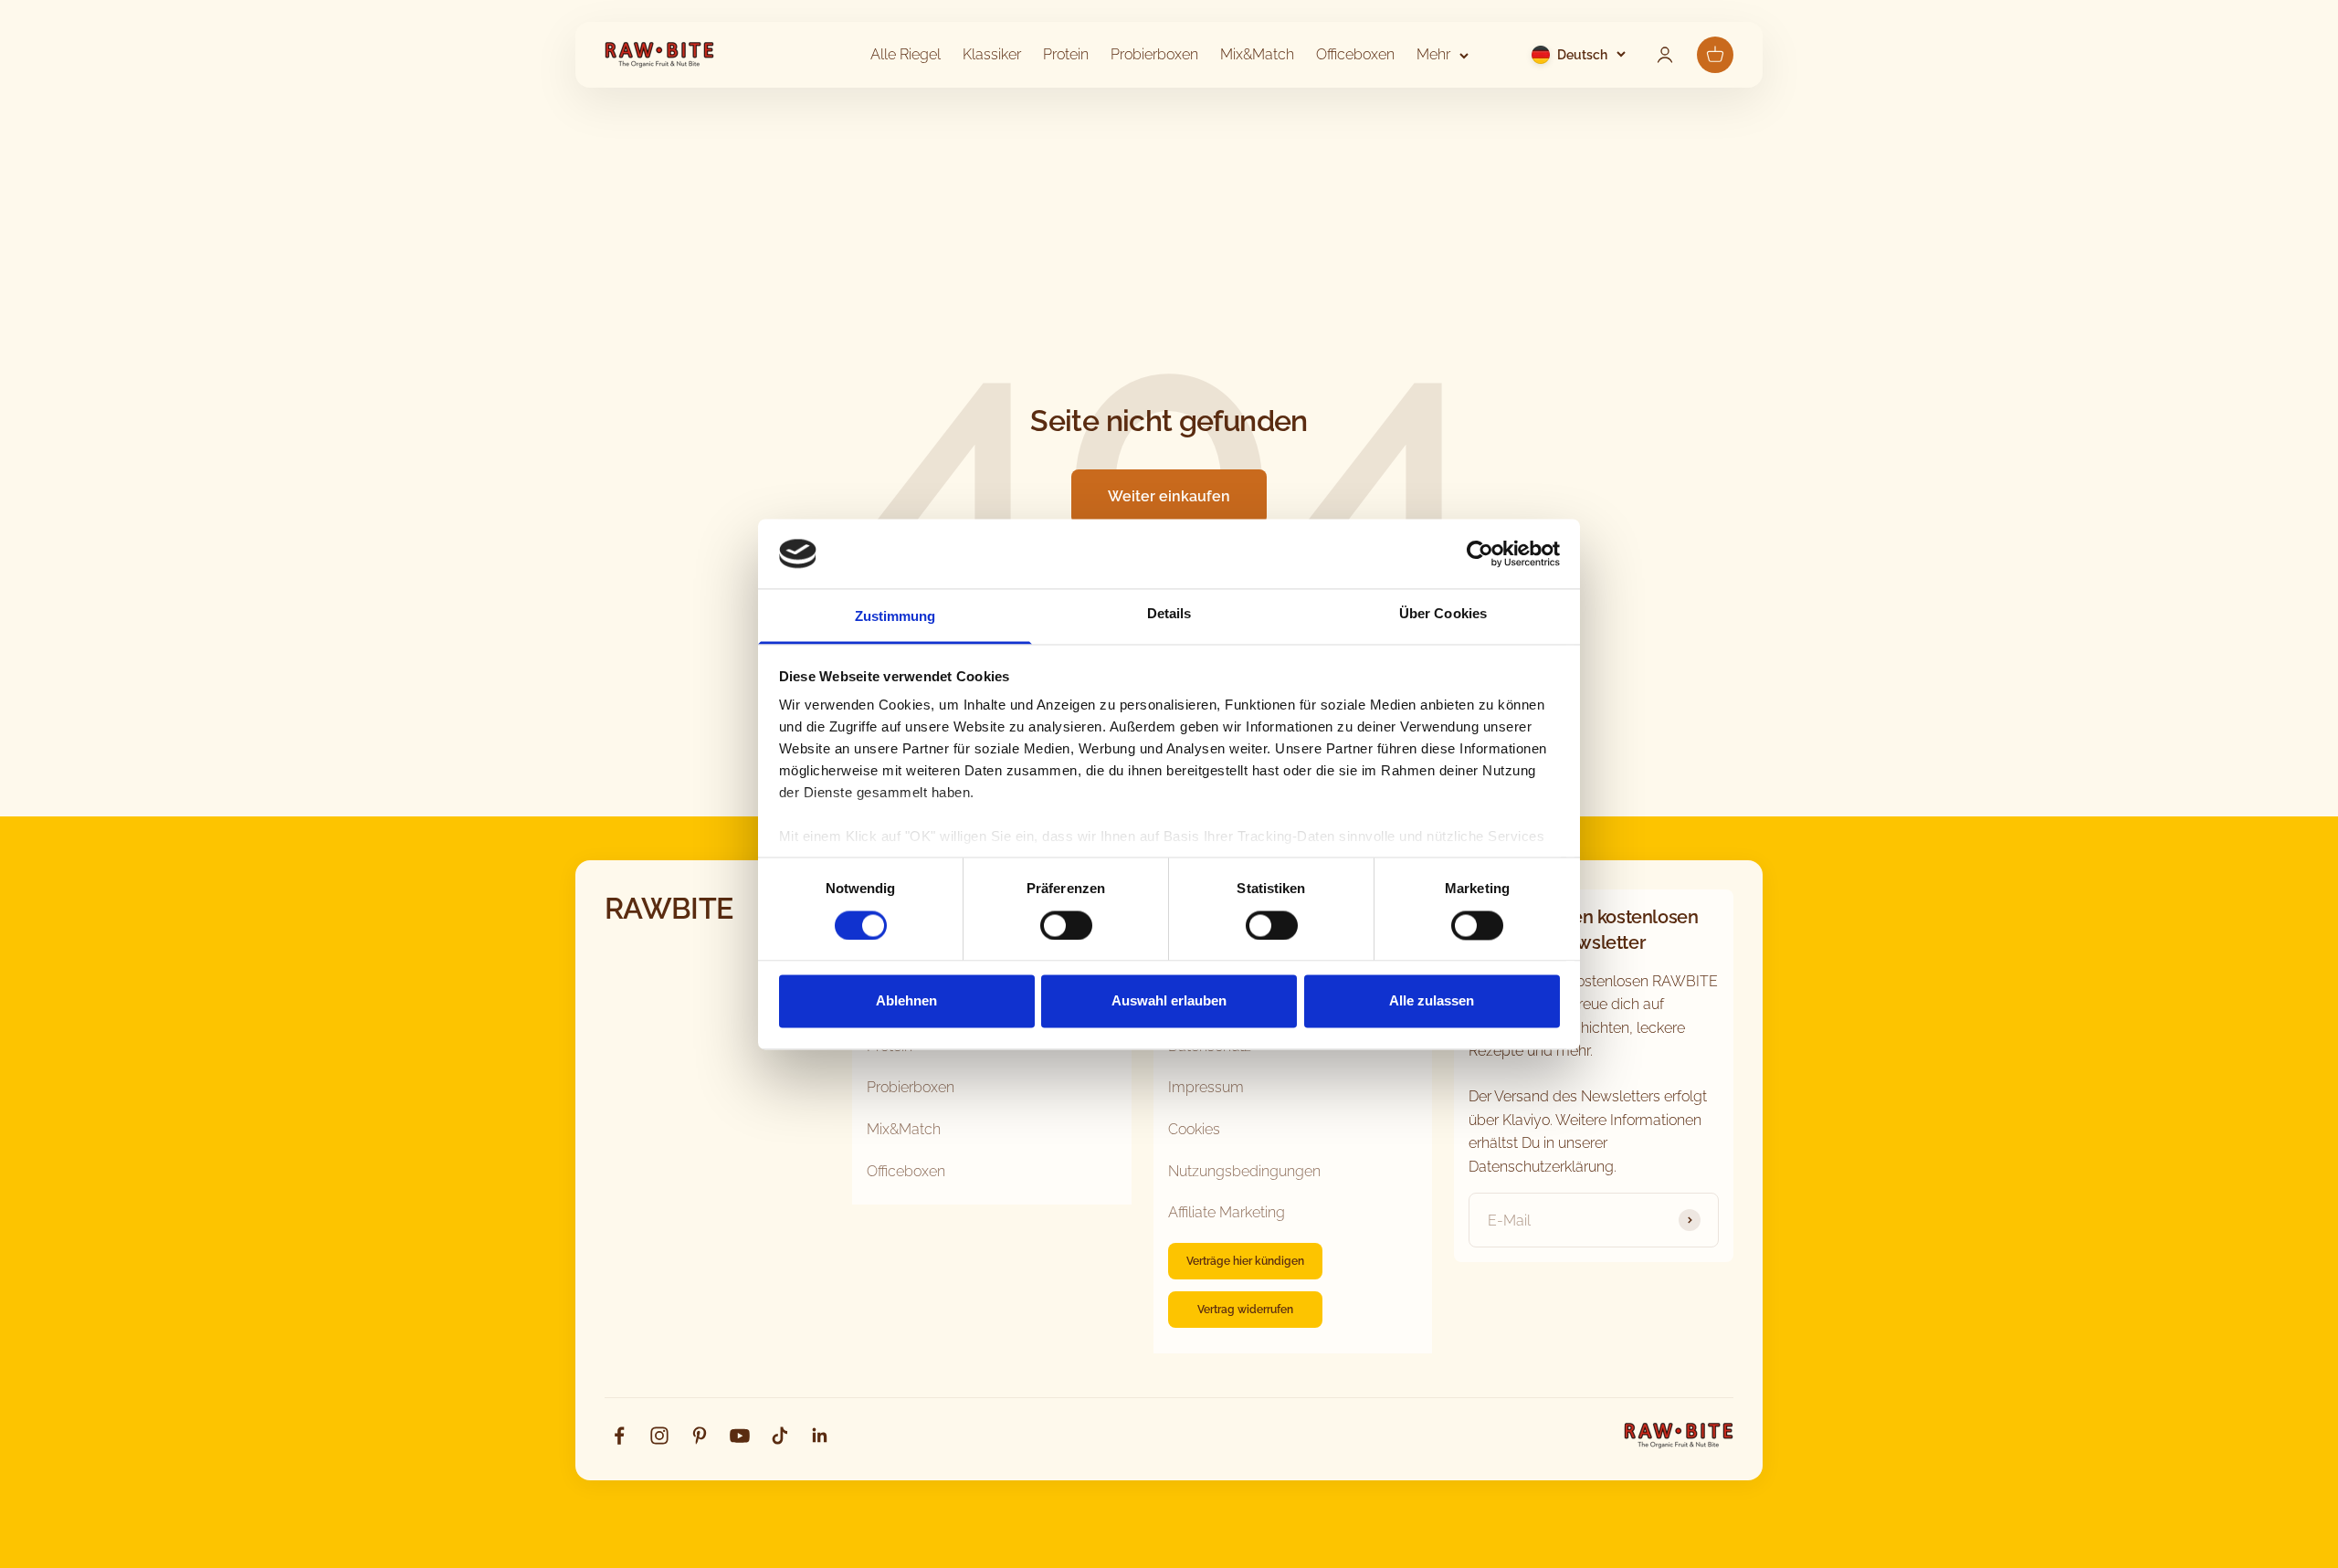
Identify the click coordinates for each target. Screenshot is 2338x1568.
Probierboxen (1154, 54)
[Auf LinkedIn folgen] (820, 1436)
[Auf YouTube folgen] (740, 1436)
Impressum (1206, 1087)
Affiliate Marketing (1227, 1212)
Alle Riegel (906, 54)
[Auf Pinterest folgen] (700, 1436)
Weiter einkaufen (1169, 496)
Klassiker (992, 54)
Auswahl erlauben (1169, 1001)
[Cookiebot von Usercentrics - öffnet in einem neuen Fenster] (1480, 553)
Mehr (1433, 54)
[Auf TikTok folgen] (780, 1436)
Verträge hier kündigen (1245, 1261)
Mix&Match (1257, 54)
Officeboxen (1355, 54)
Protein (1066, 54)
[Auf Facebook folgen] (619, 1436)
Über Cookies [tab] (1443, 614)
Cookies (1194, 1129)
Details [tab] (1169, 614)
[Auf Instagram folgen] (659, 1436)
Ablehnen (906, 1001)
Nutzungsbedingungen (1244, 1171)
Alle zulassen (1432, 1001)
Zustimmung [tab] (895, 617)
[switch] (1066, 925)
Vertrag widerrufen (1245, 1310)
